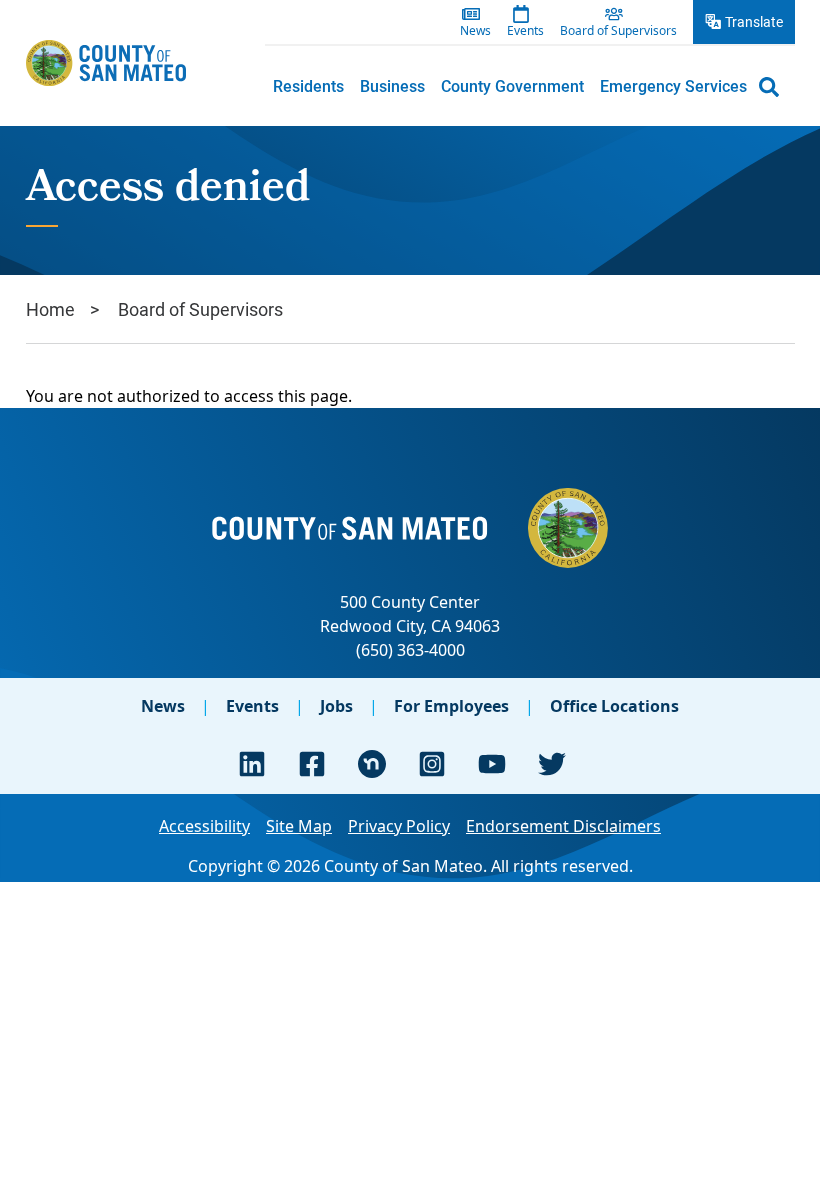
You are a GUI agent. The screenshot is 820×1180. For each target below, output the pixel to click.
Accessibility (204, 826)
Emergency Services (673, 85)
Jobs (336, 706)
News (163, 706)
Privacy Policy (399, 826)
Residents (308, 85)
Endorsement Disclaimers (563, 826)
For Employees (451, 706)
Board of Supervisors (200, 309)
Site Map (299, 826)
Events (252, 706)
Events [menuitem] (525, 31)
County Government (512, 85)
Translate (754, 21)
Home (50, 309)
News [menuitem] (475, 31)
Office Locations (614, 706)
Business (392, 85)
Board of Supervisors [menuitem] (618, 31)
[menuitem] (308, 86)
